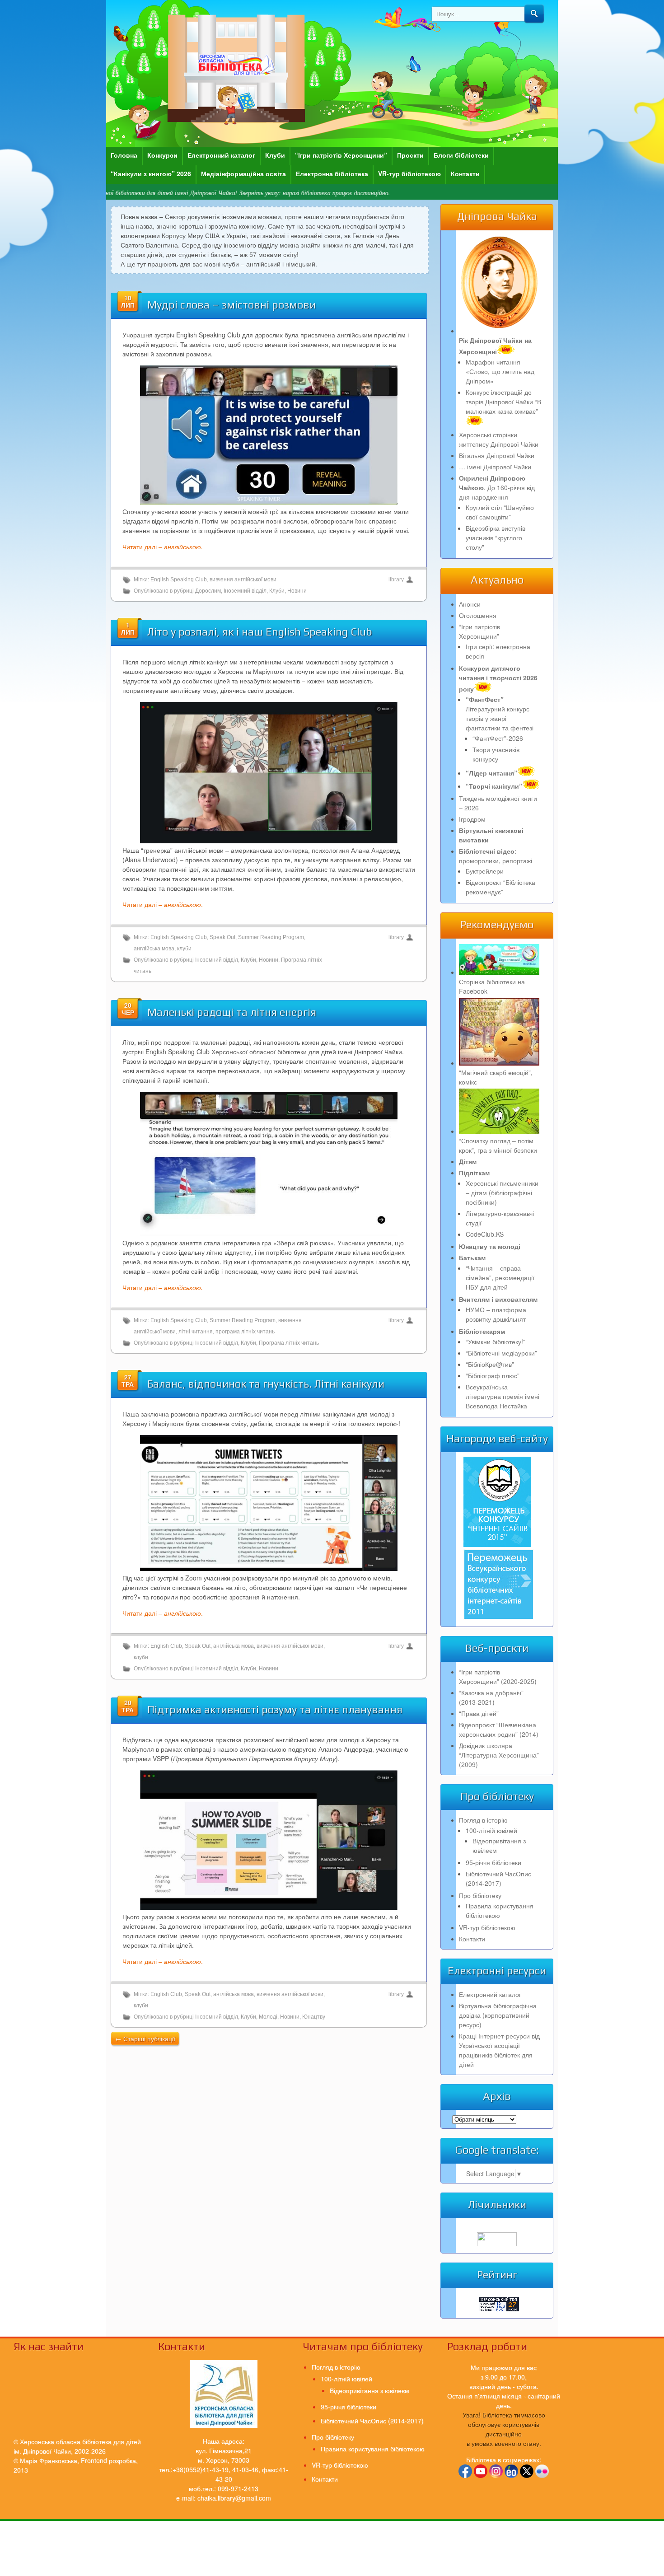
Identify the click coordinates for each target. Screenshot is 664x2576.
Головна (124, 155)
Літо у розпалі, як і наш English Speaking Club (260, 632)
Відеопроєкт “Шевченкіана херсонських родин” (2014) (499, 1729)
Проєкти (410, 155)
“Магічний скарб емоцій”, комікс (496, 1077)
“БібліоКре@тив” (490, 1364)
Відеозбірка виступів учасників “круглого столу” (496, 538)
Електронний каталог (221, 155)
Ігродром (472, 819)
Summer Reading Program (271, 937)
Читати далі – (163, 547)
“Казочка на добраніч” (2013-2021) (491, 1697)
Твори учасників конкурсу (496, 754)
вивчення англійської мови (243, 580)
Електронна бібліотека (332, 173)
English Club (166, 1646)
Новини (297, 591)
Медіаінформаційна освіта (243, 173)
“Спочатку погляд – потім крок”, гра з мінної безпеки (498, 1145)
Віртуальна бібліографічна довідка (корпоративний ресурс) (498, 2015)
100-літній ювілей (491, 1830)
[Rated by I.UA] (497, 2244)
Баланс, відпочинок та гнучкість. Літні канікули (266, 1384)
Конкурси (162, 155)
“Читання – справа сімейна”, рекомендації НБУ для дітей (500, 1277)
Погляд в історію (483, 1820)
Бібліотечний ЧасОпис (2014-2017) (498, 1878)
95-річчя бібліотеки (493, 1862)
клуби (184, 949)
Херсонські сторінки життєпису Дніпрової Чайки (499, 439)
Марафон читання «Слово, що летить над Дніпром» (500, 371)
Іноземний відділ (245, 591)
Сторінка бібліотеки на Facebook (492, 986)
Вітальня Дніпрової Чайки (497, 455)
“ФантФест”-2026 (498, 738)
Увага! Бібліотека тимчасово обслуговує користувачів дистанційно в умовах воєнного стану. (504, 2429)
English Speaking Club (179, 580)
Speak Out (222, 937)
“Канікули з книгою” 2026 (151, 173)
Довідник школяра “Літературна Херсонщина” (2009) (499, 1755)
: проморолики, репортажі (496, 856)
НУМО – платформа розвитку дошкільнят (496, 1314)
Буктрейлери (485, 871)
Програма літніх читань (289, 1343)
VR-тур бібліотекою (409, 173)
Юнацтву (314, 2017)
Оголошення (478, 615)
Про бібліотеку (480, 1895)
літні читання (196, 1332)
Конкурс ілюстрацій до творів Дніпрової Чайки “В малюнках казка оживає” (503, 402)
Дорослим (208, 591)
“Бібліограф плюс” (493, 1375)
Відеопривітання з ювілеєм (369, 2390)
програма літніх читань (245, 1332)
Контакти (465, 173)
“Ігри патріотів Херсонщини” (341, 155)
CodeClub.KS (485, 1234)
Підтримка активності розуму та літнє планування (275, 1709)
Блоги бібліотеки (461, 155)
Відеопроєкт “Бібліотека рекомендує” (500, 887)
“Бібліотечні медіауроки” (501, 1353)
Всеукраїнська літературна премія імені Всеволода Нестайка (503, 1396)
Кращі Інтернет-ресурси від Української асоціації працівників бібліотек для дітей (499, 2050)
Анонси (470, 604)
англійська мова (154, 949)
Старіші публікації (145, 2038)
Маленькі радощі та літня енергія (232, 1012)
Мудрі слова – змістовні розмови (231, 305)
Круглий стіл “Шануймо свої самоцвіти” (500, 512)
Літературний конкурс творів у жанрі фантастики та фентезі (500, 713)
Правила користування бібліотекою (500, 1910)
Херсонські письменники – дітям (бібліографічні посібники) (502, 1192)
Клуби (275, 155)
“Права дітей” (479, 1713)
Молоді (268, 2017)
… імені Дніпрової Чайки (495, 467)
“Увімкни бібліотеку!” (496, 1342)
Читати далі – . (163, 904)
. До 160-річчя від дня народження (497, 487)
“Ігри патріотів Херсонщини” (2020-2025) (498, 1676)
